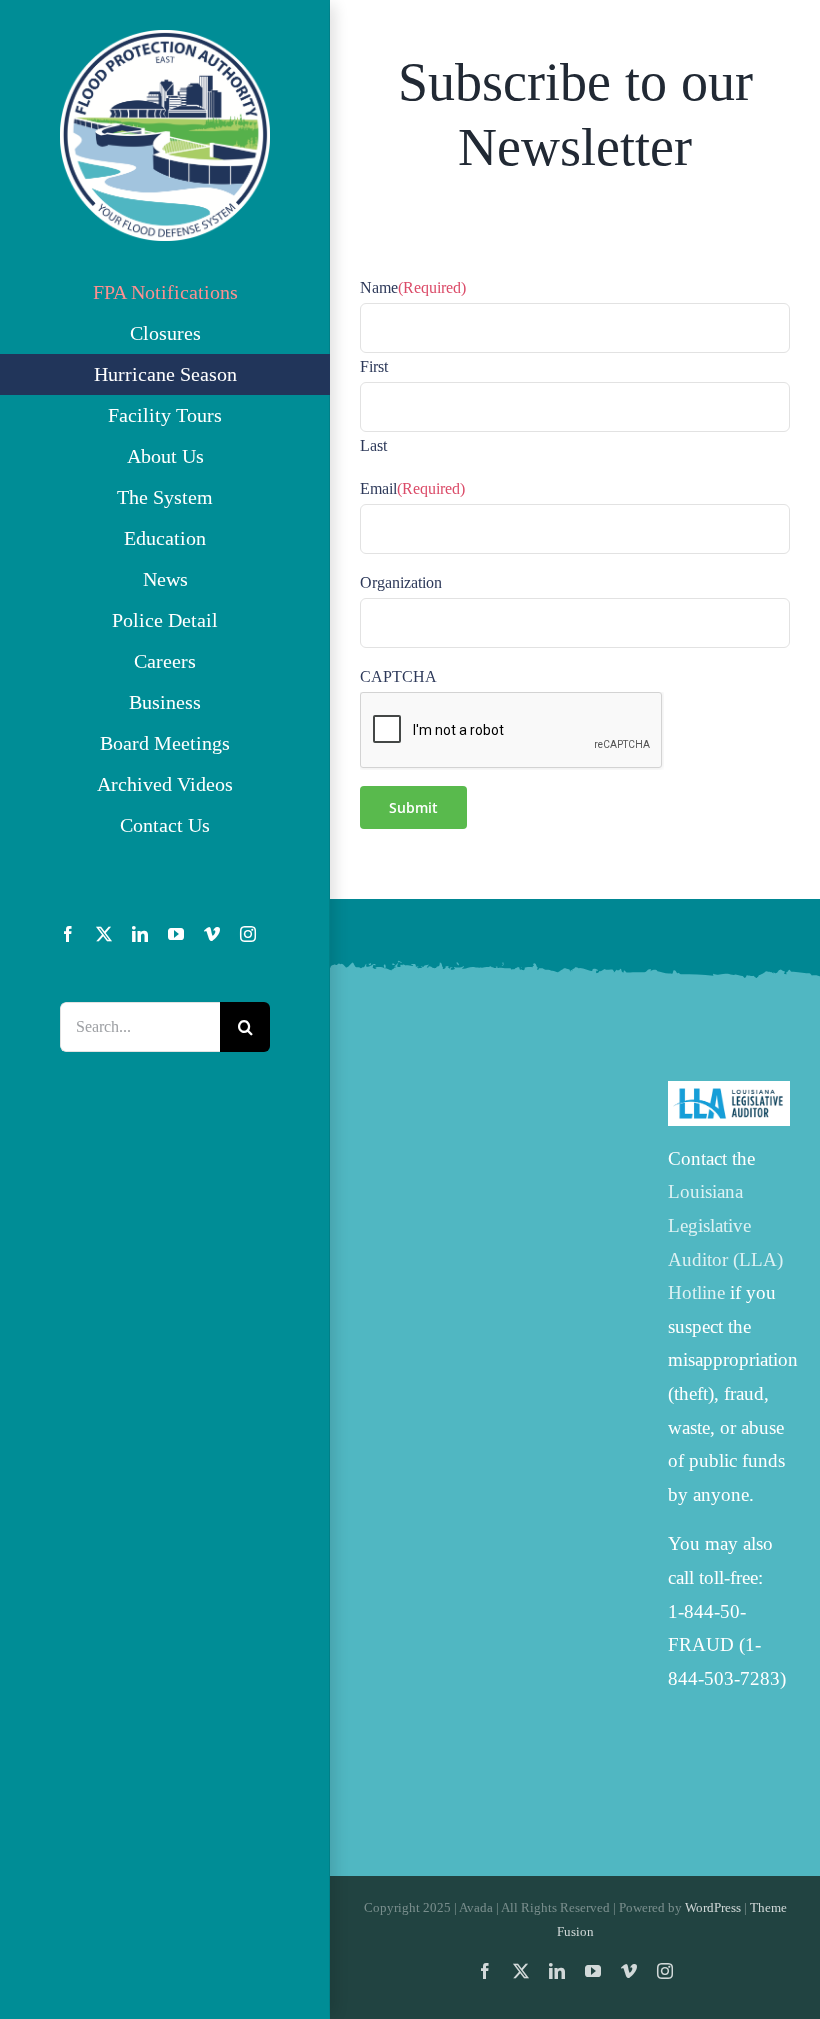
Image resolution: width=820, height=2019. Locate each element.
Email (412, 488)
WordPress (713, 1907)
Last (373, 445)
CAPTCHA (398, 676)
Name (413, 287)
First (374, 366)
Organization (401, 582)
